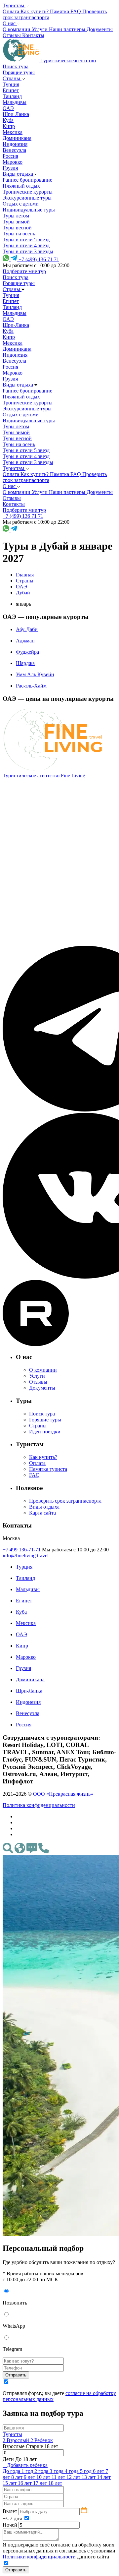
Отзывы (38, 1382)
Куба (8, 120)
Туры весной (17, 228)
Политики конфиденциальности (39, 2557)
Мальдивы (15, 102)
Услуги (37, 1376)
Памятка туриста (48, 1469)
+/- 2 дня (13, 2518)
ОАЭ (8, 108)
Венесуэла (14, 150)
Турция (11, 84)
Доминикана (17, 138)
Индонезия (15, 144)
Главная (25, 575)
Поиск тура (16, 66)
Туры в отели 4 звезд (26, 245)
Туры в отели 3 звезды (28, 251)
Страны (12, 78)
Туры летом (16, 216)
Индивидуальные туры (29, 210)
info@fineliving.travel (26, 1556)
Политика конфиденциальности (39, 1805)
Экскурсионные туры (27, 198)
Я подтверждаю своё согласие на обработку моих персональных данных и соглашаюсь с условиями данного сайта (59, 2551)
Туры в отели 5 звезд (26, 240)
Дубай (23, 593)
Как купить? (43, 1457)
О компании (43, 1370)
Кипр (9, 126)
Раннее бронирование (27, 180)
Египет (11, 90)
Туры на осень (19, 234)
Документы (42, 1388)
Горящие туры (19, 72)
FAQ (34, 1475)
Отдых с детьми (21, 204)
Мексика (13, 132)
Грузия (10, 168)
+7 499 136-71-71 (22, 1550)
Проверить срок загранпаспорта (65, 1501)
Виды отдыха (19, 174)
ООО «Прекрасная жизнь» (63, 1794)
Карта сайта (42, 1513)
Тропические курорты (28, 192)
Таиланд (12, 96)
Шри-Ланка (16, 114)
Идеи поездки (45, 1432)
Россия (10, 156)
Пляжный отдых (21, 186)
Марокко (13, 162)
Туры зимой (16, 222)
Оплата (37, 1463)
